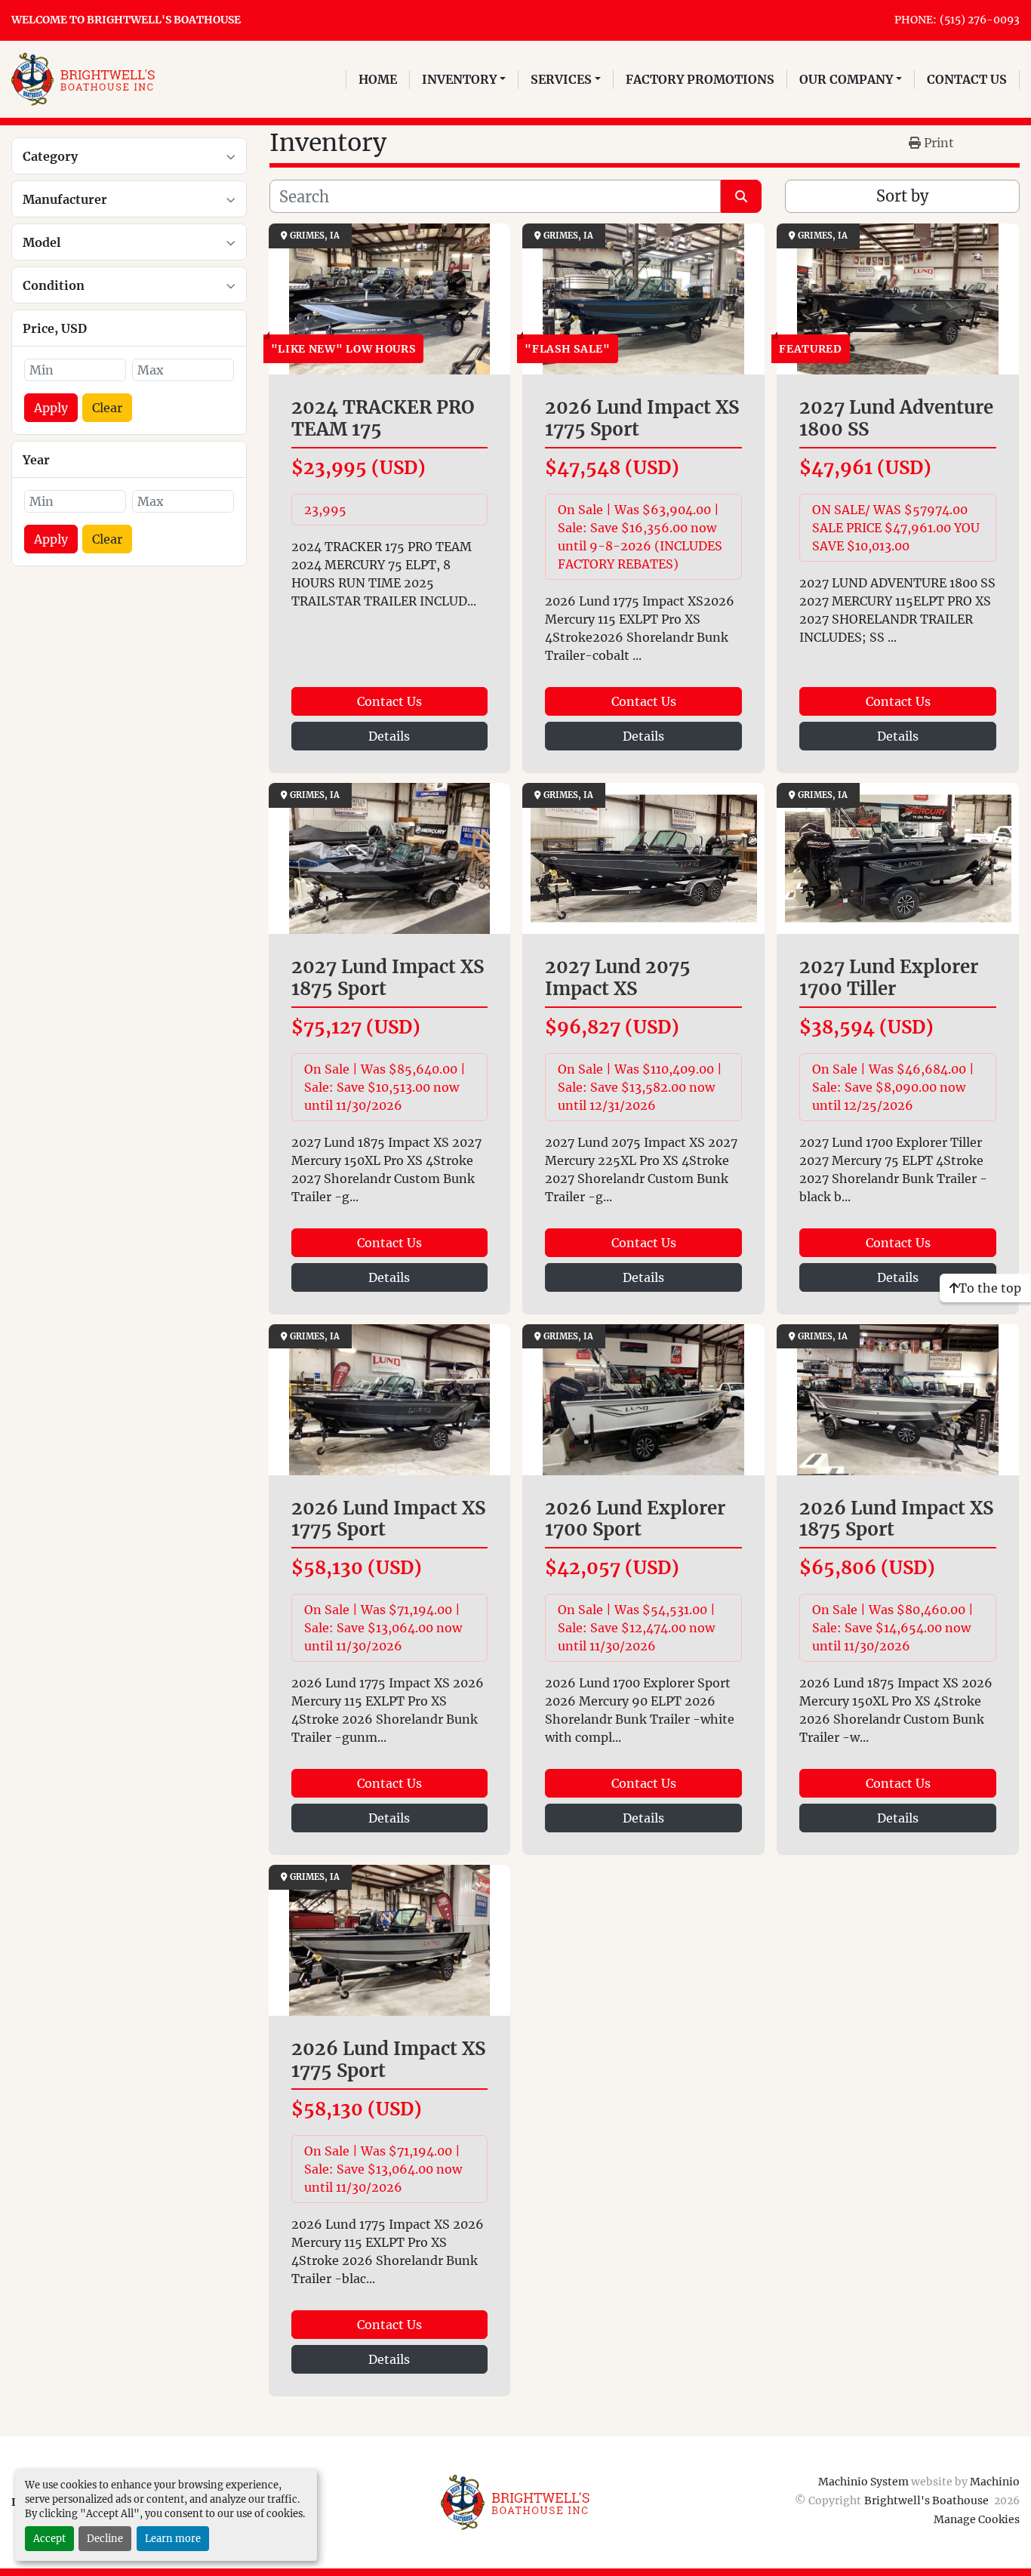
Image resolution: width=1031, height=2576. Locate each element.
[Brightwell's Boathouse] (515, 2501)
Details (389, 736)
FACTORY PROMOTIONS (700, 79)
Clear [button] (107, 408)
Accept (49, 2538)
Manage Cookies (977, 2519)
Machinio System (863, 2482)
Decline (105, 2538)
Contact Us (389, 701)
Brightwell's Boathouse (928, 2501)
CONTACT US (967, 79)
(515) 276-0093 (980, 20)
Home (378, 79)
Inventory (459, 79)
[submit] (741, 196)
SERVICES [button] (561, 79)
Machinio (995, 2482)
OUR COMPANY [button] (846, 79)
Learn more (173, 2538)
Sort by (902, 196)
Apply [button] (51, 408)
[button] (464, 79)
